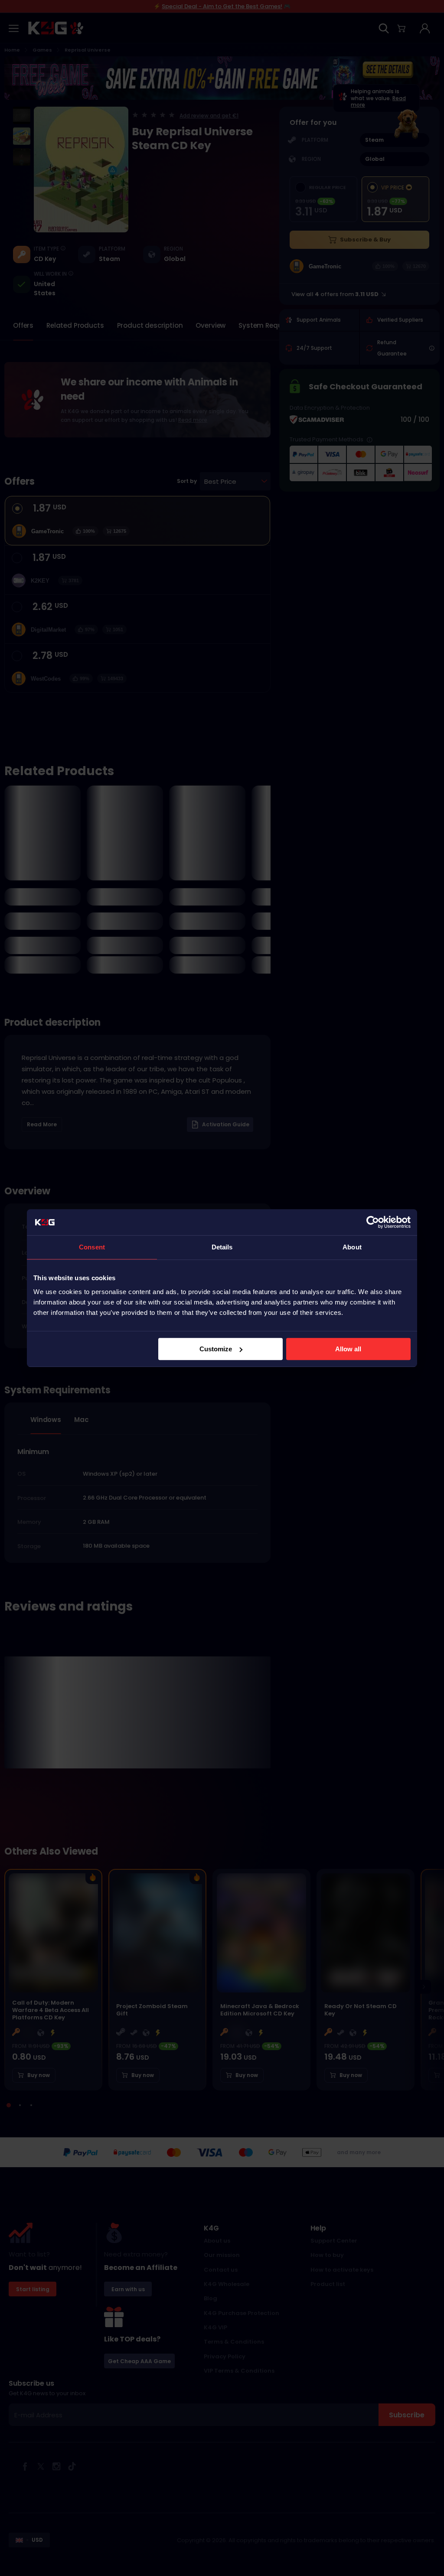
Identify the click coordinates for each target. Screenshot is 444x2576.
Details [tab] (222, 1247)
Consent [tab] (92, 1247)
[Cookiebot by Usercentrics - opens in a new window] (373, 1222)
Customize (216, 1349)
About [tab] (352, 1247)
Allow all (348, 1349)
